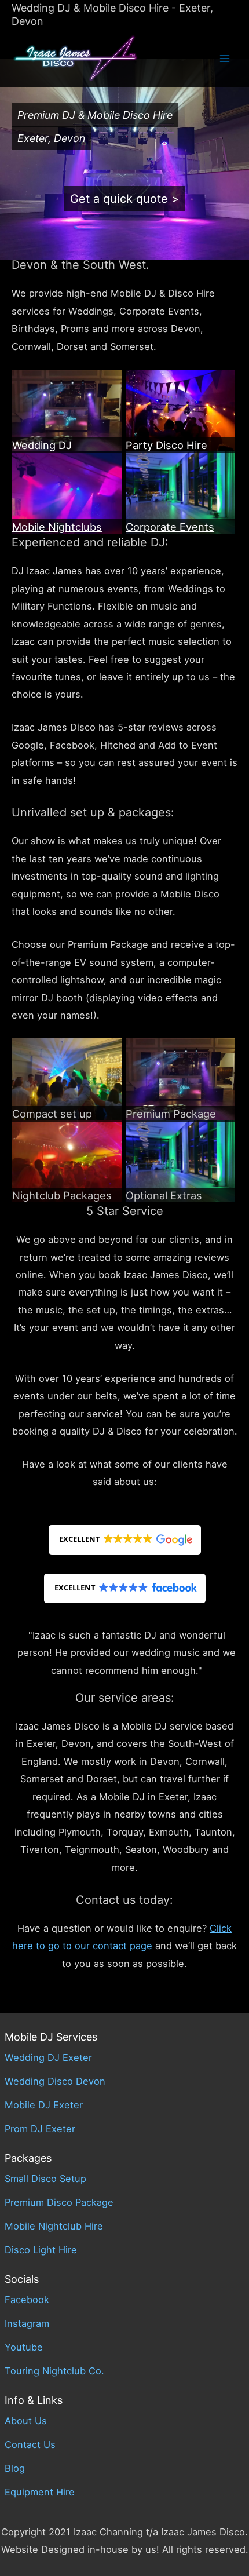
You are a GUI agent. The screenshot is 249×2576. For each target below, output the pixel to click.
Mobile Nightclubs (57, 527)
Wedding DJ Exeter (48, 2057)
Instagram (27, 2323)
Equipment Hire (40, 2492)
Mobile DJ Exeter (44, 2105)
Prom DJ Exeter (40, 2129)
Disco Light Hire (41, 2250)
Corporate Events (170, 527)
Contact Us (30, 2444)
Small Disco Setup (45, 2179)
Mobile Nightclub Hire (54, 2226)
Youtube (24, 2347)
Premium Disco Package (59, 2202)
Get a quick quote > (124, 199)
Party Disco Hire (166, 445)
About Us (26, 2421)
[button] (125, 1540)
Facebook (27, 2300)
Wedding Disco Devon (55, 2081)
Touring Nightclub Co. (54, 2371)
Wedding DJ (42, 445)
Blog (15, 2468)
